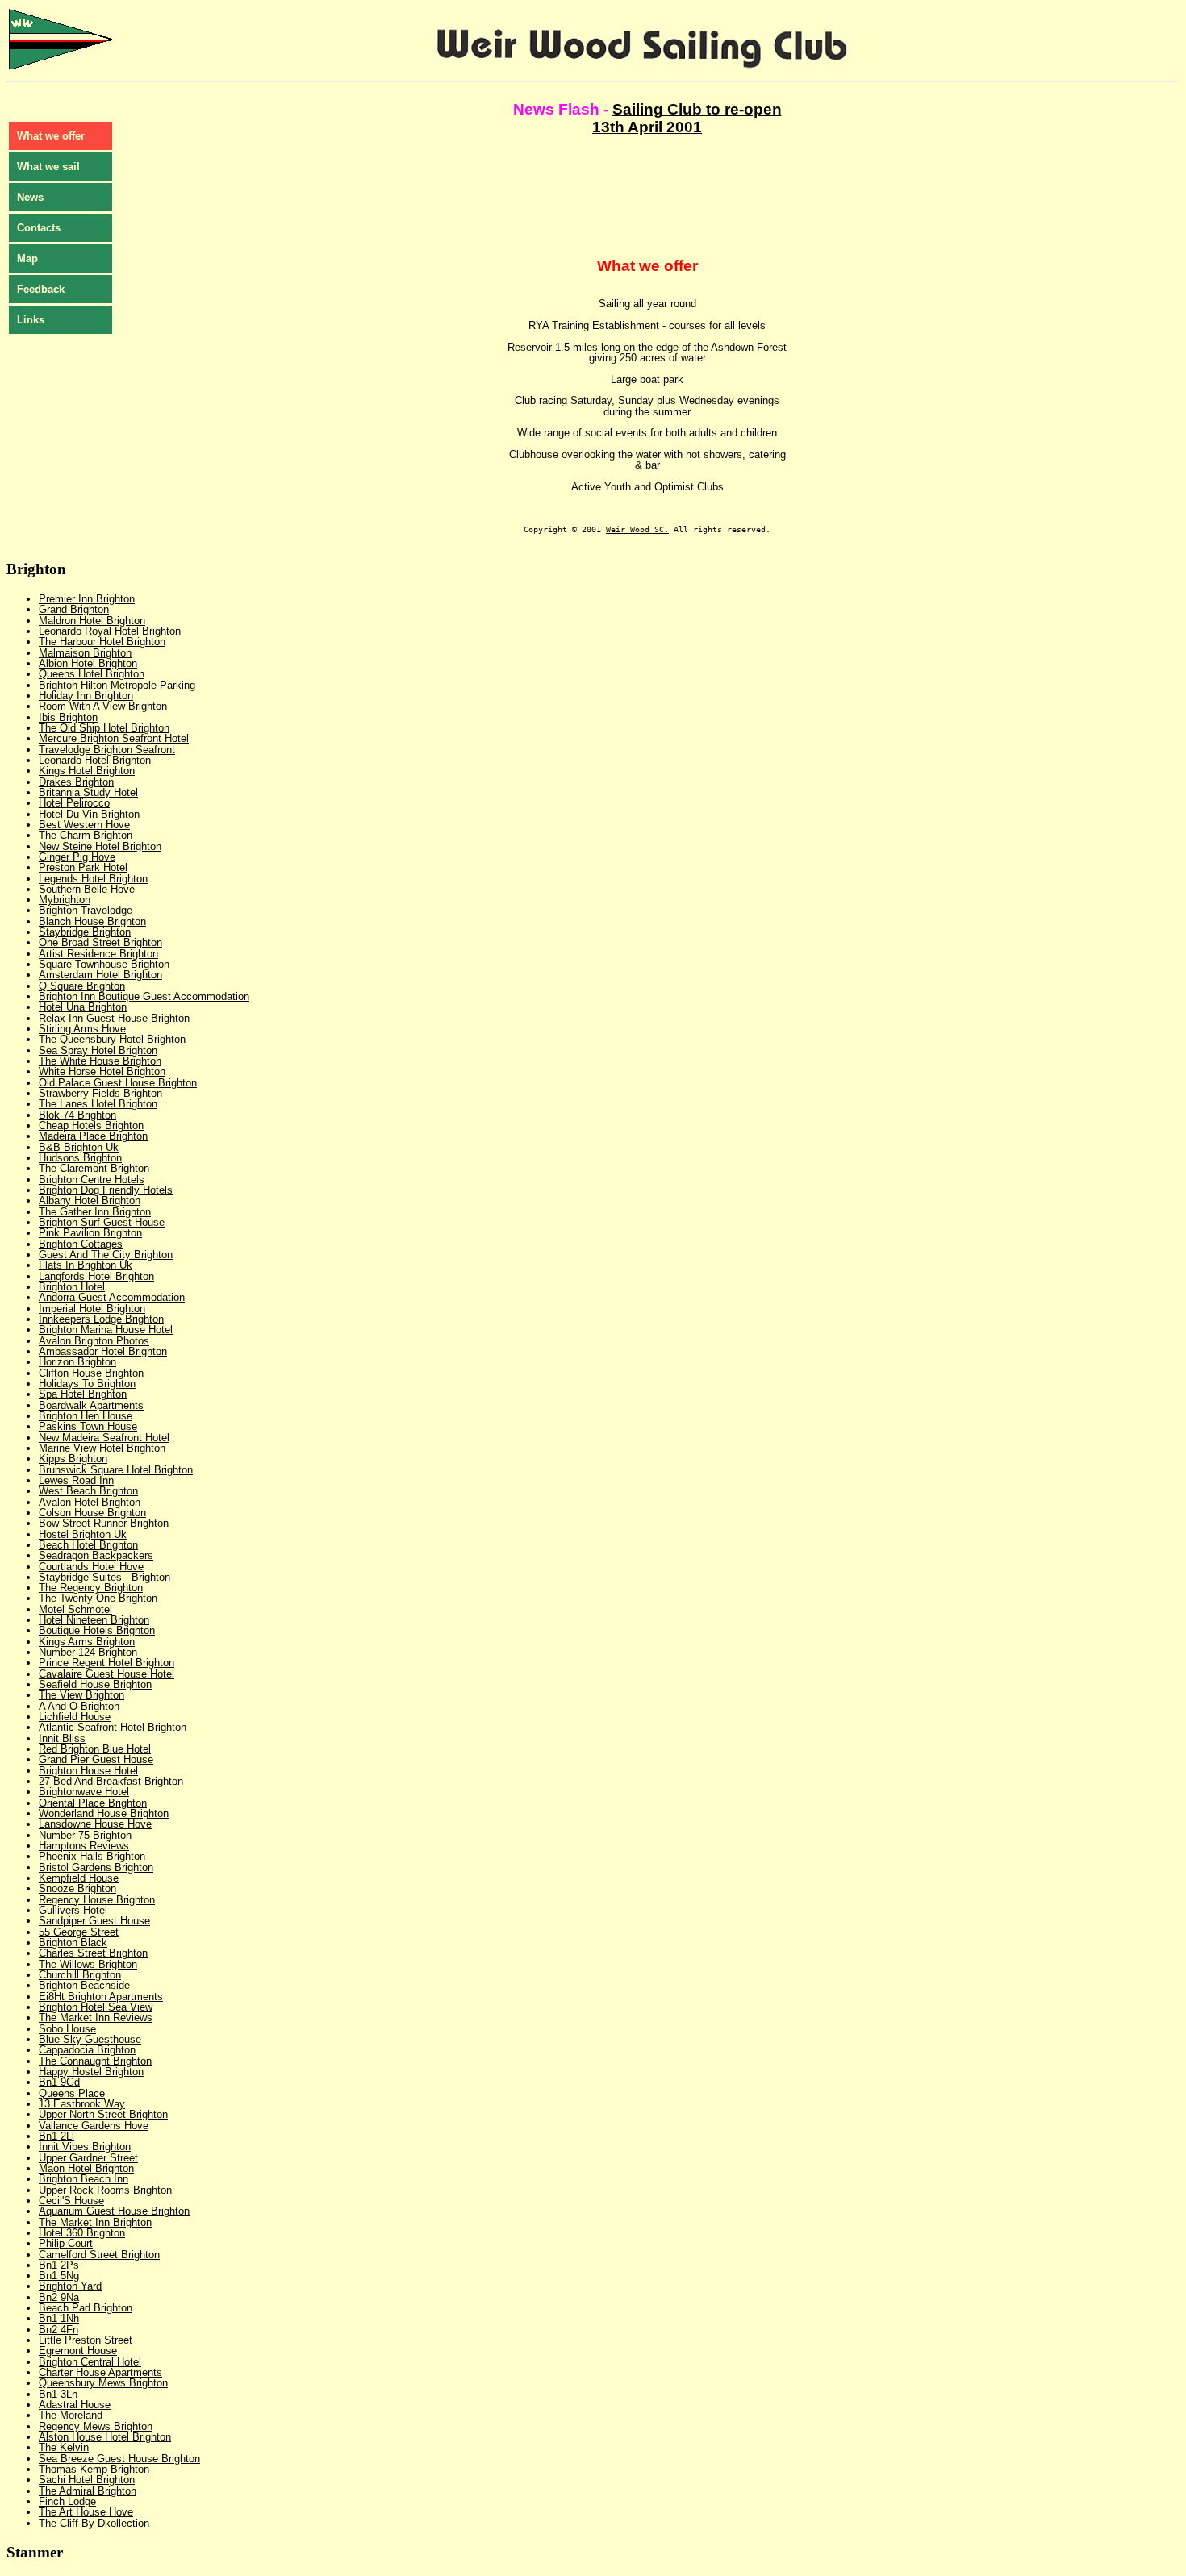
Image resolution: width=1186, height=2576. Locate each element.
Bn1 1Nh (59, 2318)
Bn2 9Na (59, 2297)
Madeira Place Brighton (93, 1136)
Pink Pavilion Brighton (90, 1233)
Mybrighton (65, 900)
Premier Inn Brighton (87, 599)
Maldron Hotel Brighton (92, 621)
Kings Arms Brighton (87, 1642)
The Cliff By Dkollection (94, 2523)
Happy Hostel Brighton (91, 2072)
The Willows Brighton (88, 1964)
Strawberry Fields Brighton (100, 1093)
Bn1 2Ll (56, 2136)
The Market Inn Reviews (96, 2017)
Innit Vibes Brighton (85, 2147)
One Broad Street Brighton (100, 942)
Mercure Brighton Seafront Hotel (114, 738)
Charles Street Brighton (93, 1953)
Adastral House (75, 2405)
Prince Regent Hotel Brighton (106, 1663)
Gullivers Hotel (73, 1910)
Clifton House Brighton (91, 1373)
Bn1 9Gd (59, 2082)
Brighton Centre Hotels (92, 1180)
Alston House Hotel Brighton (105, 2437)
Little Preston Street (86, 2340)
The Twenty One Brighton (98, 1598)
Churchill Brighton (80, 1975)
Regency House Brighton (97, 1900)
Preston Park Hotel (83, 867)
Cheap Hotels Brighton (91, 1125)
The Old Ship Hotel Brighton (104, 728)
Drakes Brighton (76, 782)
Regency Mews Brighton (96, 2426)
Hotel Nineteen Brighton (94, 1620)
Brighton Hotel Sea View (96, 2007)
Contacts (39, 228)
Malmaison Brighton (85, 653)
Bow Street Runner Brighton (104, 1523)
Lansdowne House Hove (95, 1824)
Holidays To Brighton (87, 1384)
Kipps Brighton (73, 1459)
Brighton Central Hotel (90, 2362)
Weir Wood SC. (637, 529)
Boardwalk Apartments (91, 1405)
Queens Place (72, 2093)
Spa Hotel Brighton (83, 1394)
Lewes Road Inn (76, 1480)
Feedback (41, 289)
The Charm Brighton (86, 835)
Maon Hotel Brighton (86, 2168)
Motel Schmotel (75, 1609)
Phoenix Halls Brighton (92, 1856)
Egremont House (78, 2351)
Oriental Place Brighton (93, 1803)
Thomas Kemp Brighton (94, 2469)
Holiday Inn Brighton (86, 696)
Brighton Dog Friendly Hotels (106, 1190)
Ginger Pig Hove (77, 857)
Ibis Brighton (68, 717)
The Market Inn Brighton (95, 2222)
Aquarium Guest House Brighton (114, 2211)
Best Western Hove (84, 825)
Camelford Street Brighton (99, 2255)
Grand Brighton (74, 609)
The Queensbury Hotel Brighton (112, 1039)
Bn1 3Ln (58, 2394)
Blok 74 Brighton (77, 1115)
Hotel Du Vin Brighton (89, 814)
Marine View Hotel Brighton (102, 1448)
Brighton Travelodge (86, 910)
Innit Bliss (62, 1738)
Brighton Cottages (81, 1244)
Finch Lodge (67, 2501)
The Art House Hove (86, 2512)
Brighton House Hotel (88, 1771)
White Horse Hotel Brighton (102, 1071)
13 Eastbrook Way (82, 2104)
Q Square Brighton (82, 986)
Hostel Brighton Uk (83, 1534)
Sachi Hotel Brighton (87, 2480)
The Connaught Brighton (95, 2061)
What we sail (48, 167)
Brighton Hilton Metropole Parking (117, 685)
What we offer (51, 136)
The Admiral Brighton (88, 2491)
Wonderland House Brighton (104, 1813)
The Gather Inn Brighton (95, 1212)
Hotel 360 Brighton (82, 2233)
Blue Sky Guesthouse (90, 2039)
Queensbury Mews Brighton (103, 2383)
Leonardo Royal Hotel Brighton (110, 631)
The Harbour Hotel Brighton (102, 642)
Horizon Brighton (77, 1362)
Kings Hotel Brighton (87, 771)
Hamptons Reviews (84, 1846)
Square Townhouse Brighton (104, 964)
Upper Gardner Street (88, 2158)
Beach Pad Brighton (86, 2308)
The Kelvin (64, 2447)
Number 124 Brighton (88, 1652)
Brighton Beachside (84, 1985)
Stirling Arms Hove (82, 1029)
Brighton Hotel (72, 1287)
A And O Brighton (79, 1706)
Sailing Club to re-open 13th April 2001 (687, 118)
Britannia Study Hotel (88, 792)
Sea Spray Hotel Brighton (98, 1050)
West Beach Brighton (88, 1491)
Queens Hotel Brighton (92, 674)
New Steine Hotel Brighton (100, 846)
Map (27, 258)
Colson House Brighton (92, 1513)
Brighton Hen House (86, 1416)
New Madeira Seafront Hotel (104, 1438)
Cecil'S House (71, 2201)
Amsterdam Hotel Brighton (100, 975)
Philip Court (66, 2243)
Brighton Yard (70, 2286)
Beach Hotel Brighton (88, 1545)
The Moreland (71, 2415)
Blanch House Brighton (92, 921)
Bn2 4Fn (58, 2330)
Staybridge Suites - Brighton (104, 1577)
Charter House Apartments (100, 2372)
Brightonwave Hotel (84, 1792)
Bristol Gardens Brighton (96, 1867)
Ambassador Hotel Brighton (103, 1351)
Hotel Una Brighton (83, 1007)
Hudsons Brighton (80, 1158)
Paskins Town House (88, 1426)
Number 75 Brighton (85, 1835)
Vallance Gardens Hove (94, 2126)
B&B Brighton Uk (79, 1147)
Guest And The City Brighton (106, 1255)
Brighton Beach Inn (84, 2179)
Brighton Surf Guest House (102, 1222)
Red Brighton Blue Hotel (95, 1749)
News (30, 197)
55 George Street (79, 1932)
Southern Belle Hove (87, 889)
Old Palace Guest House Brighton (118, 1083)
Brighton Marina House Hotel (106, 1330)
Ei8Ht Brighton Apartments (101, 1997)
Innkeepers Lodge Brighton (101, 1319)
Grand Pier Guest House (96, 1759)
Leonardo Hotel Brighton (95, 760)
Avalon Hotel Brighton (90, 1502)
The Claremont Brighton (94, 1168)
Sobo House (67, 2029)
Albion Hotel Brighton (88, 663)
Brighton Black (73, 1942)
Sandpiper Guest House (94, 1921)
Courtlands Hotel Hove (91, 1567)
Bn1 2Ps (59, 2265)
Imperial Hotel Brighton (92, 1309)
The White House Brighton (100, 1061)
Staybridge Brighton (85, 932)
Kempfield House (79, 1878)
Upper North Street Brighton (103, 2114)
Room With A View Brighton (103, 706)
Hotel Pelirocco (74, 803)
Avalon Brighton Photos (94, 1341)
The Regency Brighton (91, 1588)
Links (31, 320)
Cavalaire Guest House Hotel (106, 1674)
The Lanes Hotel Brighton (98, 1104)
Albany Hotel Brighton (90, 1200)
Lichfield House (75, 1717)
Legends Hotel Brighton (93, 879)
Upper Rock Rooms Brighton (105, 2190)
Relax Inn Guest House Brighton (114, 1018)
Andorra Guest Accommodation (112, 1297)
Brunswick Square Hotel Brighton (116, 1470)
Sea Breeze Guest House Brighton (119, 2459)
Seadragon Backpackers (96, 1555)
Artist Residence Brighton (98, 954)
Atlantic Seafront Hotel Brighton (113, 1727)
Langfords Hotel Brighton (96, 1276)
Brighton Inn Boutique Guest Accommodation (144, 996)
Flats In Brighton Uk (86, 1265)
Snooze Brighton (77, 1888)
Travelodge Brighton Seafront (107, 750)
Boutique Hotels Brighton (97, 1630)
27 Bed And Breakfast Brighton (111, 1781)
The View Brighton (81, 1695)
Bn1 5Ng (59, 2276)
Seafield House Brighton (95, 1684)
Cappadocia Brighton (87, 2050)
